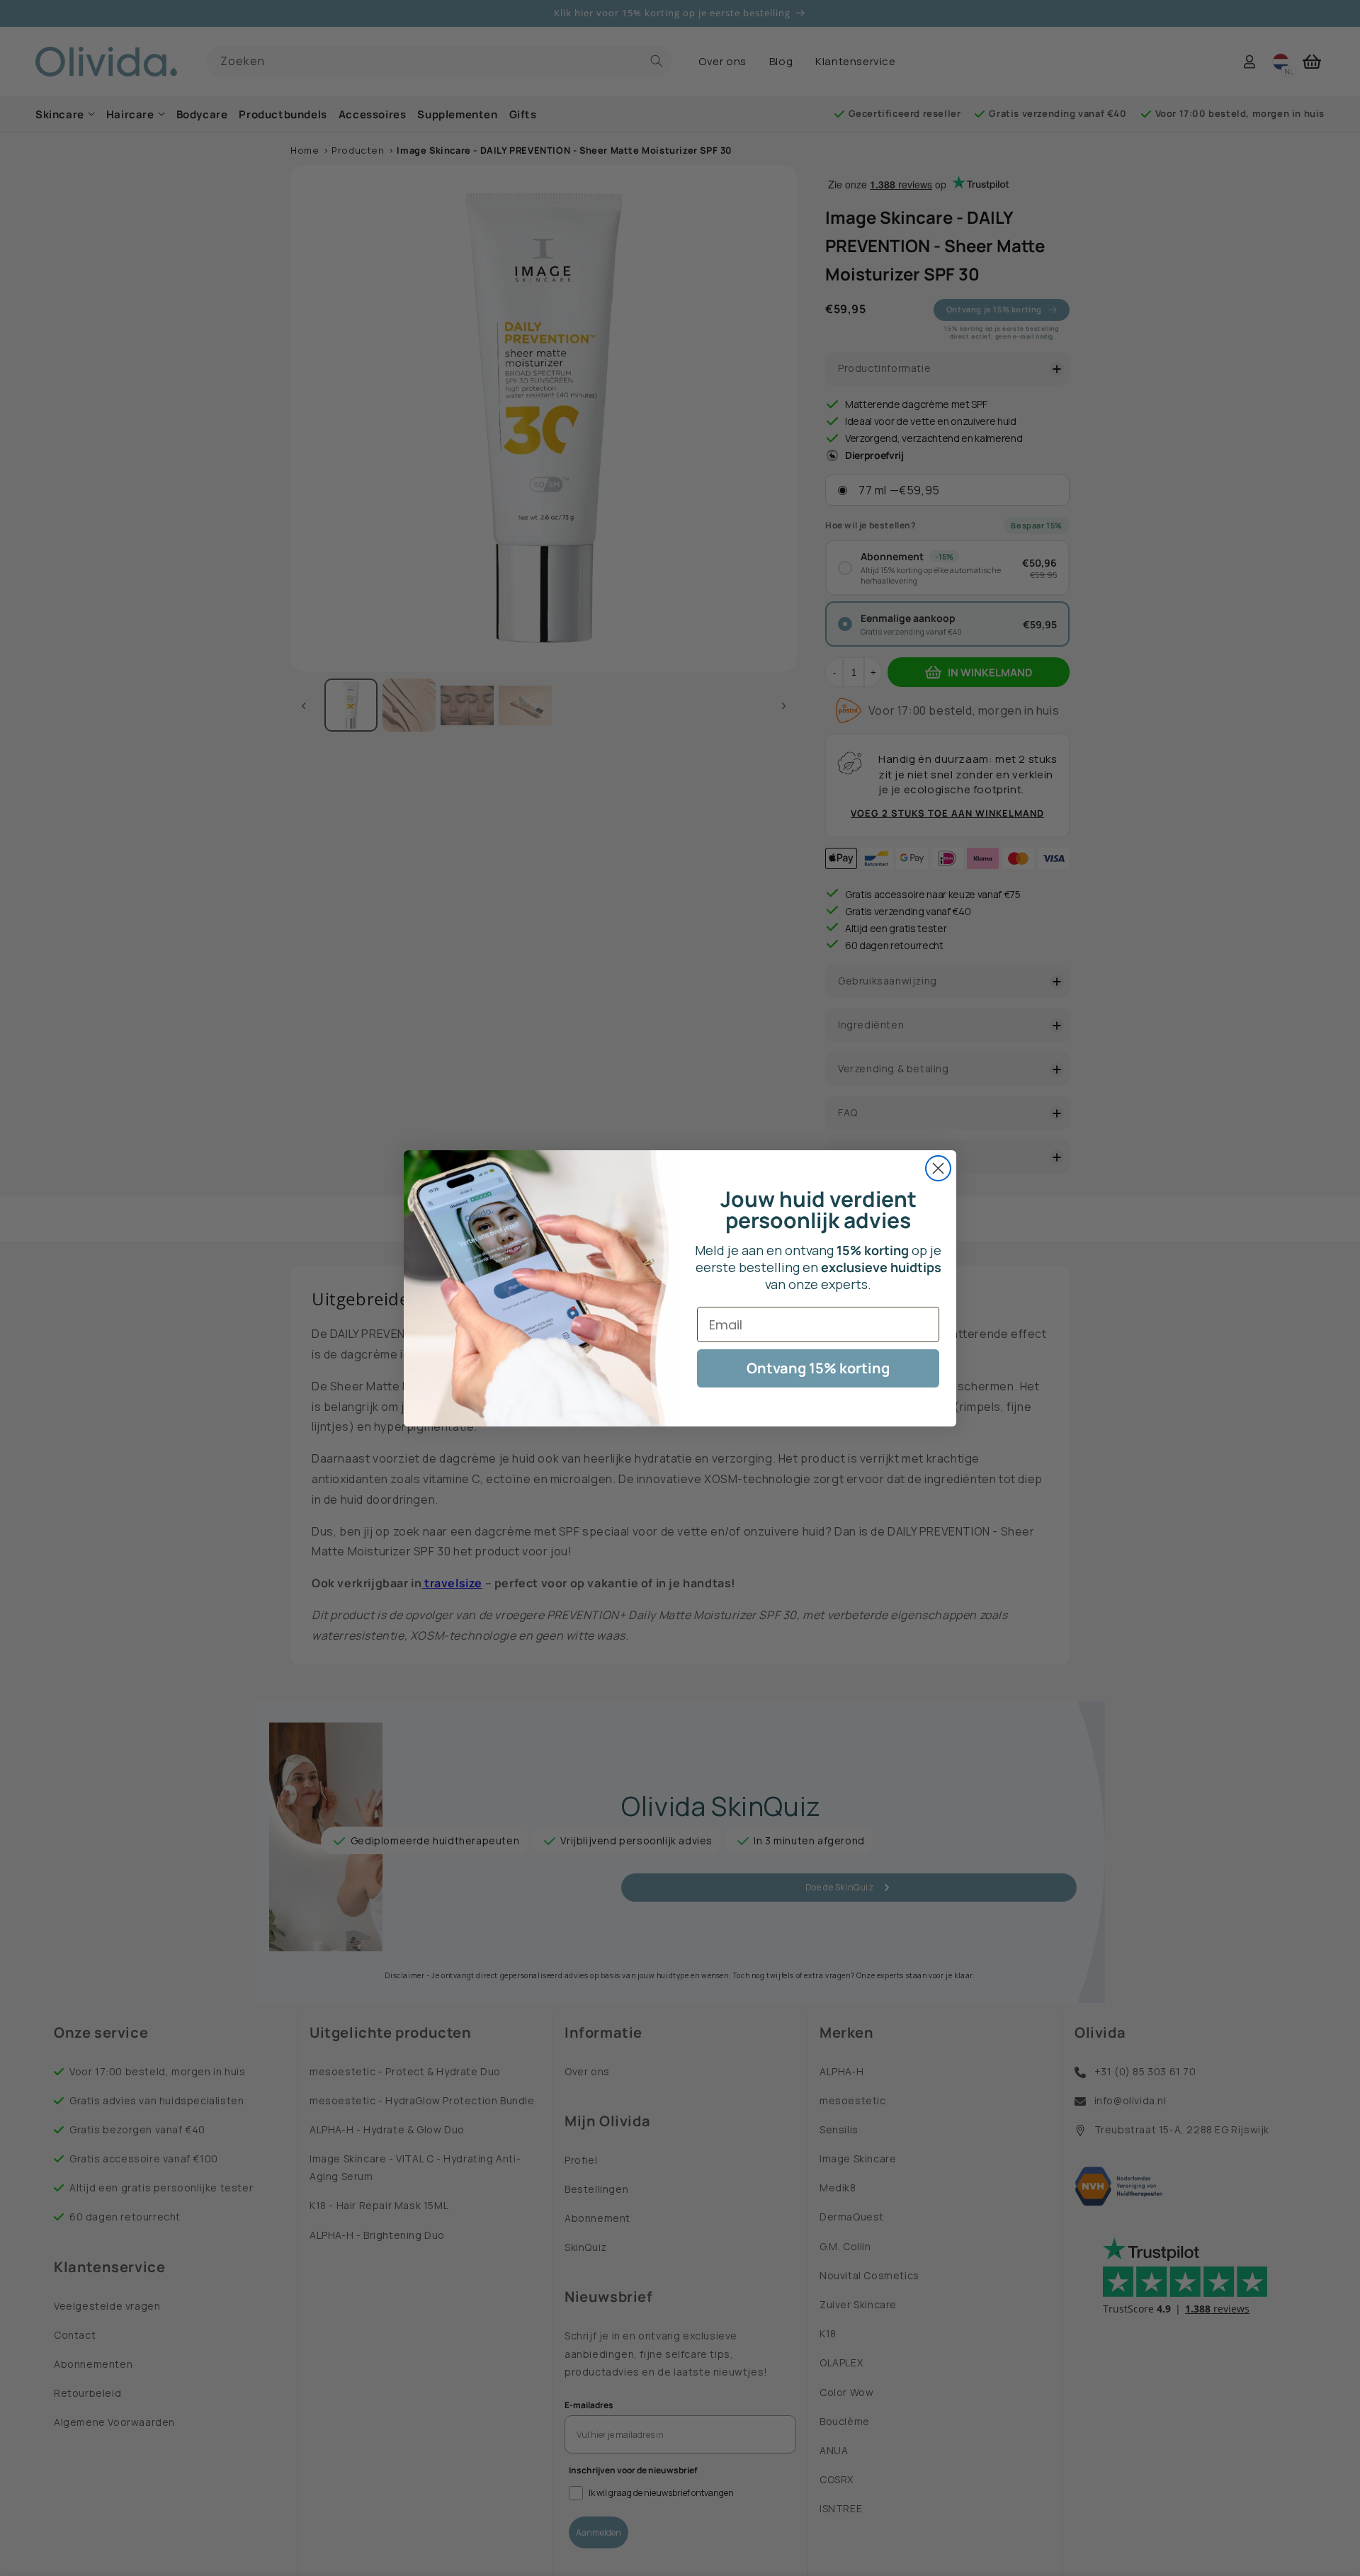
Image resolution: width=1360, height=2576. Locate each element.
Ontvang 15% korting (818, 1368)
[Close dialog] (938, 1168)
